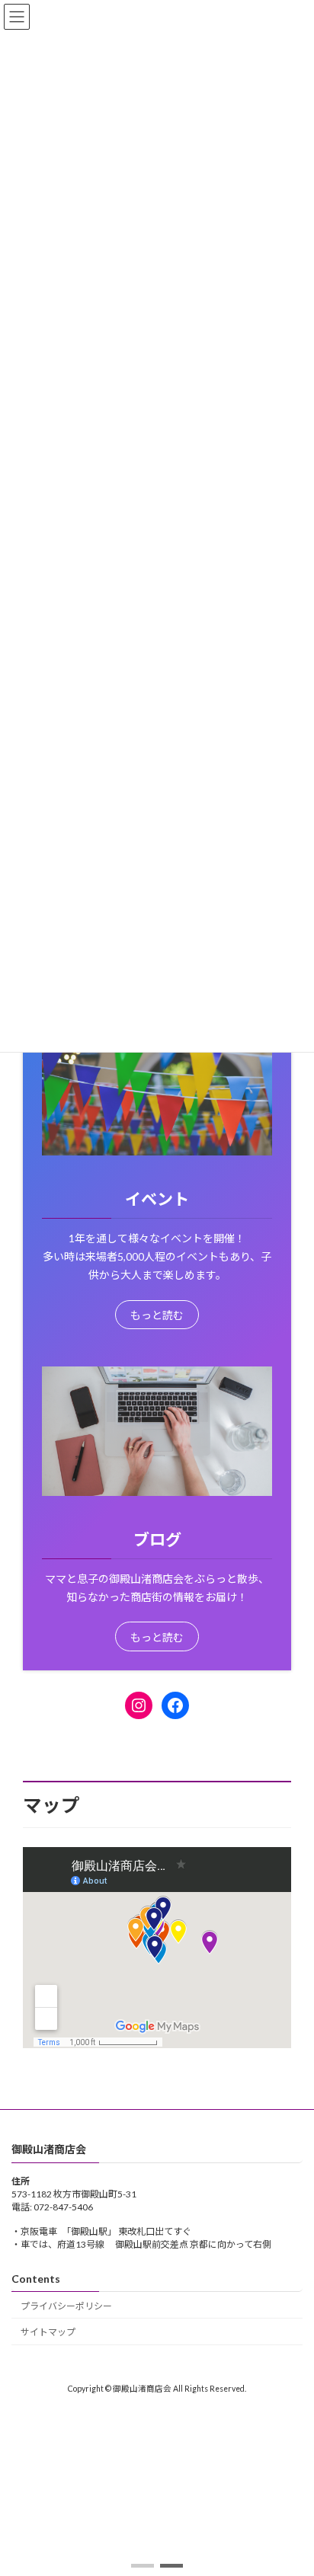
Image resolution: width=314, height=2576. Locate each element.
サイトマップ (48, 2332)
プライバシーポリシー (66, 2305)
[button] (143, 2566)
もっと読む (157, 1315)
